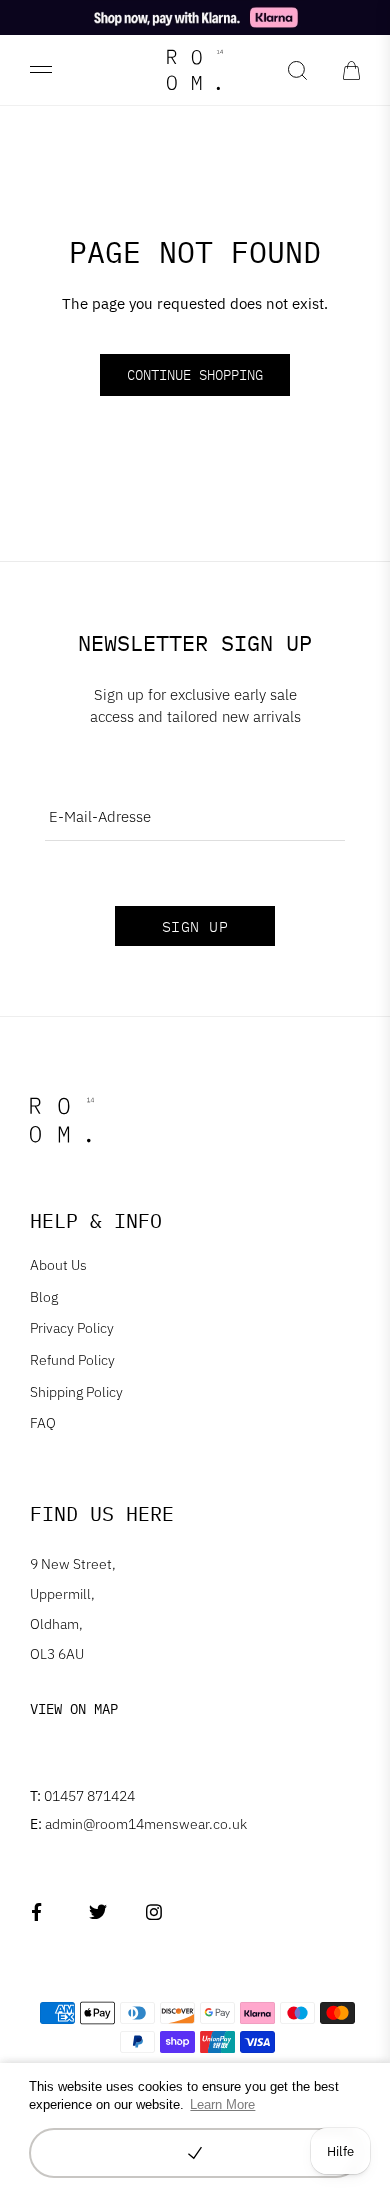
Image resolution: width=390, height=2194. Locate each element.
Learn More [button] (222, 2104)
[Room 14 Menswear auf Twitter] (97, 1912)
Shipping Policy (76, 1392)
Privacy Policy (72, 1328)
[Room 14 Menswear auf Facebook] (40, 1912)
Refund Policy (72, 1360)
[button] (195, 2153)
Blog (44, 1297)
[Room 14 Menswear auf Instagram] (154, 1912)
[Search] (297, 70)
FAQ (43, 1423)
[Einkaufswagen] (351, 70)
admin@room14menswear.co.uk (138, 1824)
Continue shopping (195, 375)
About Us (58, 1265)
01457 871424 (82, 1796)
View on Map (74, 1709)
